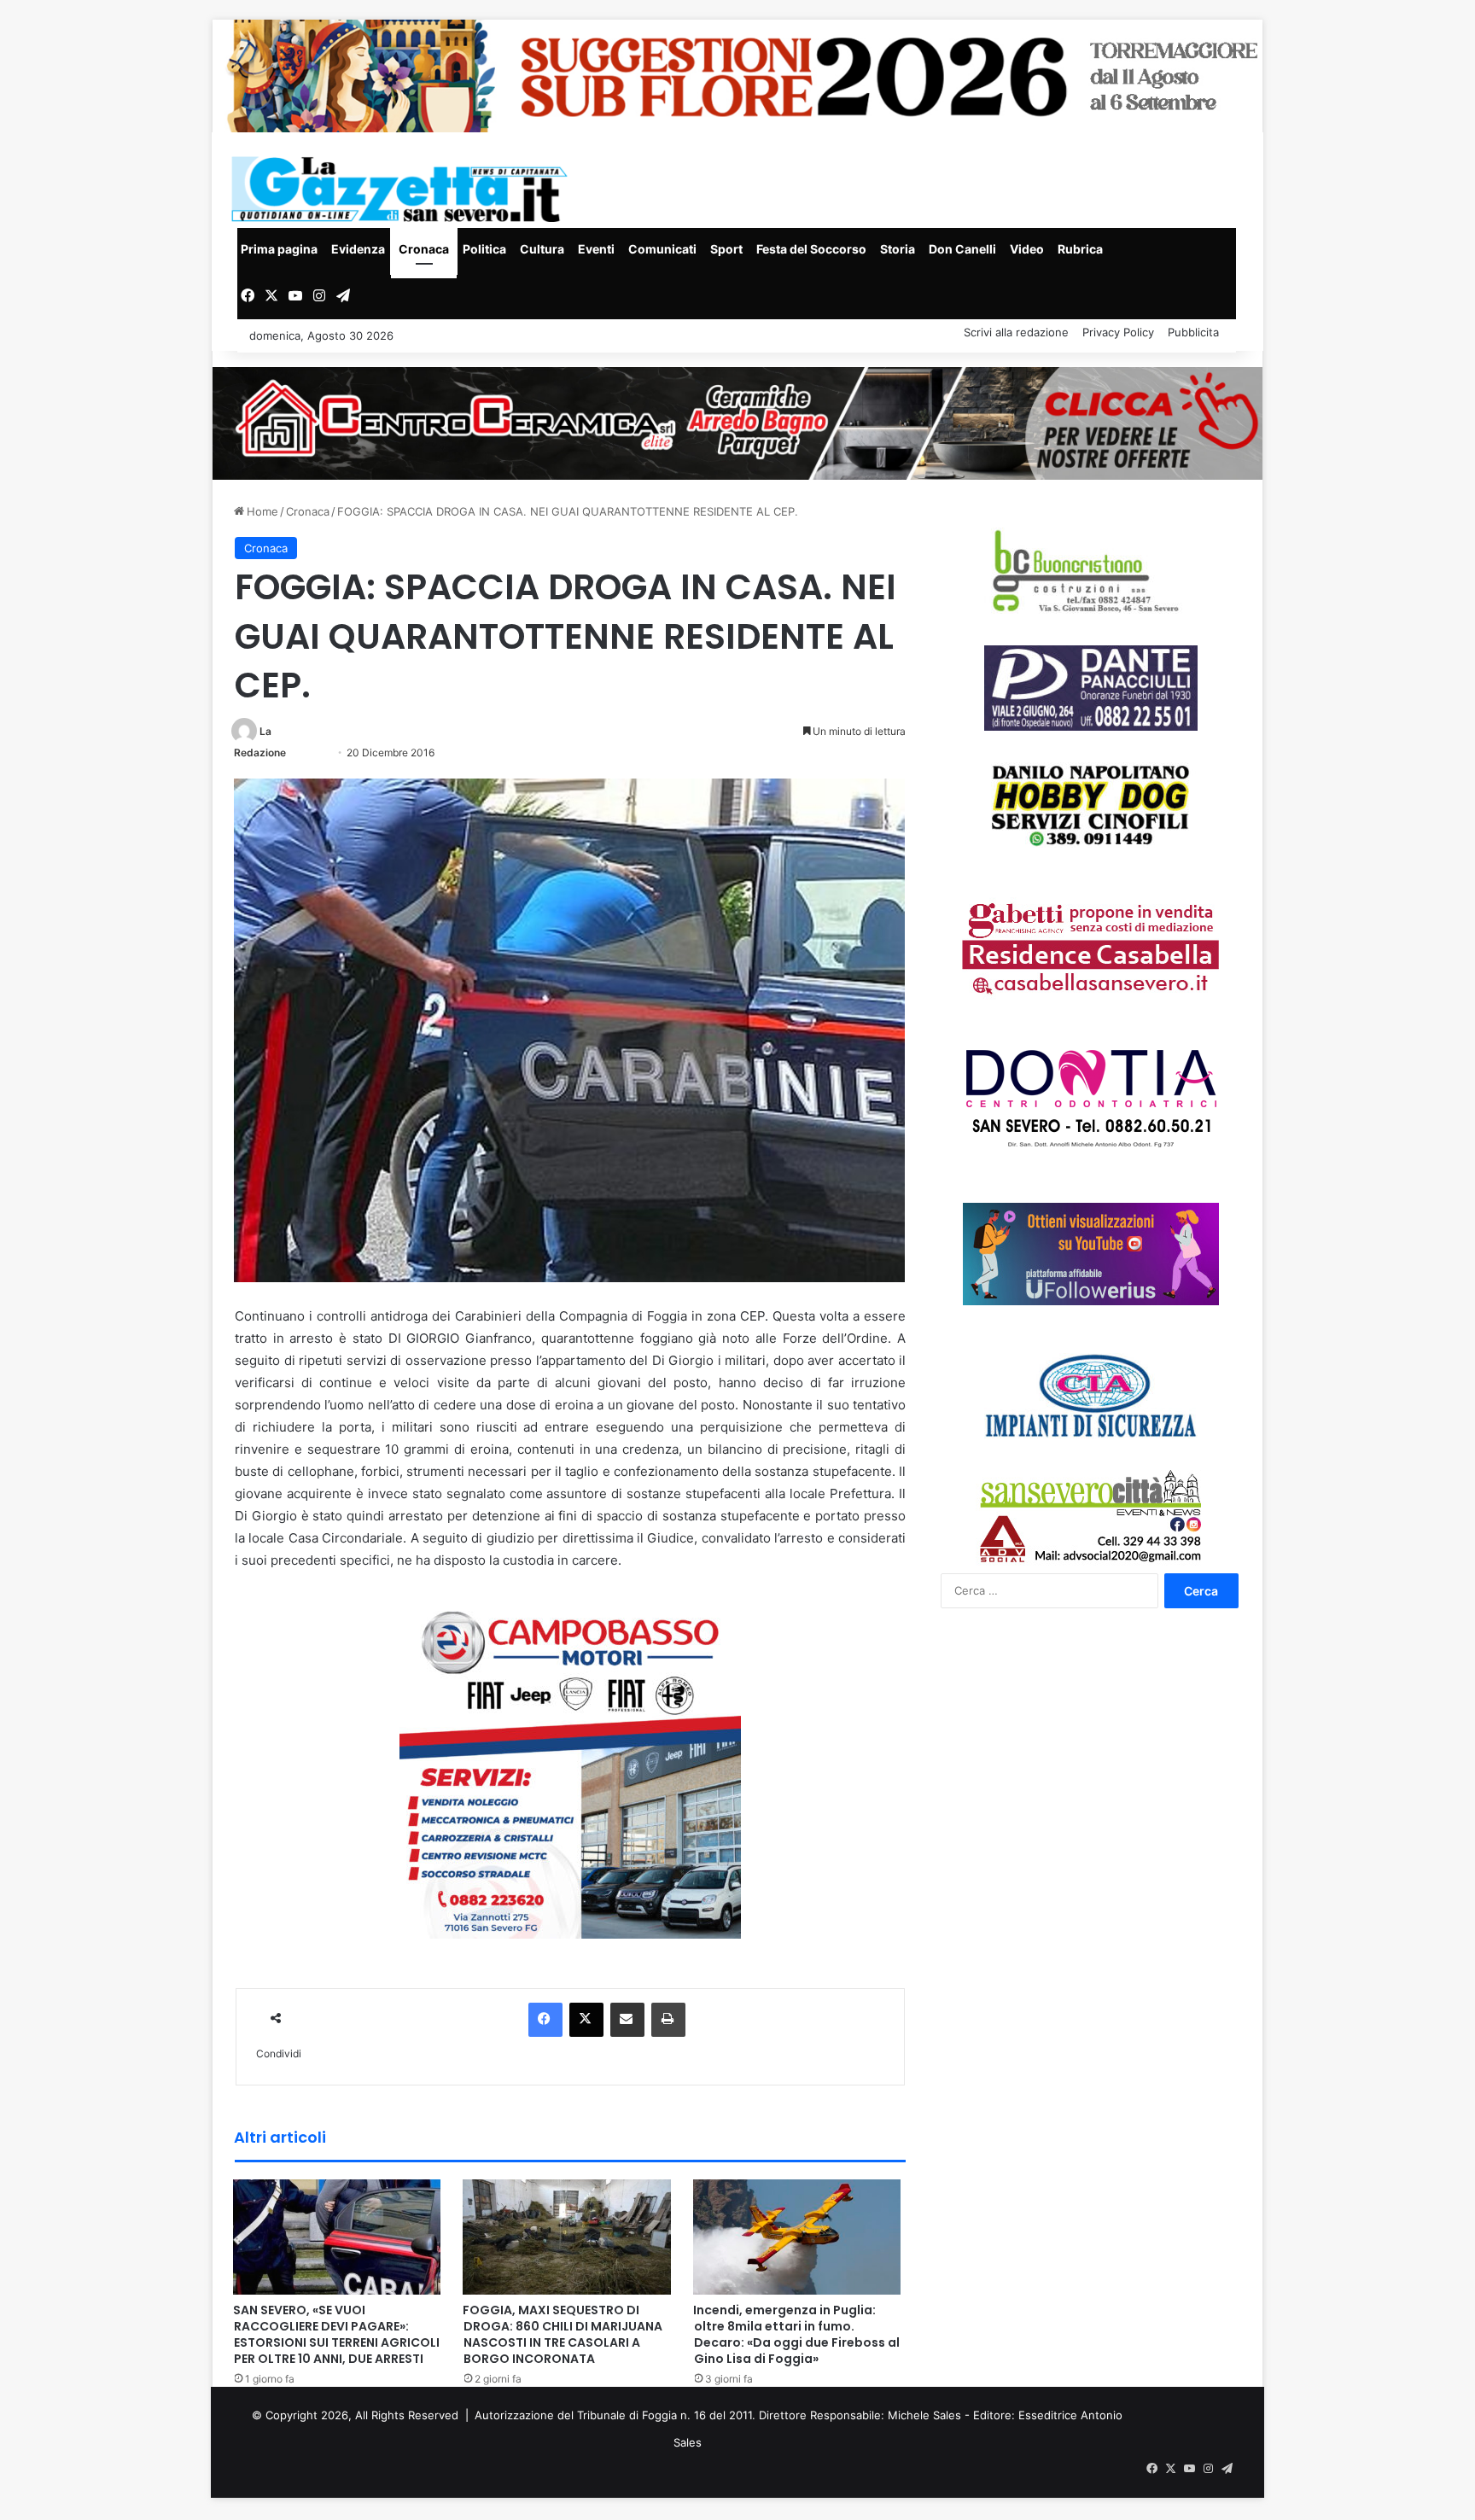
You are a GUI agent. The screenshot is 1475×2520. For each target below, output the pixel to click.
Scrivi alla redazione (1016, 332)
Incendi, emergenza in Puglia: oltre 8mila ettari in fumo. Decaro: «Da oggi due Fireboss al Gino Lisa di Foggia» (796, 2334)
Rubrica (1080, 249)
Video (1027, 249)
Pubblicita (1193, 332)
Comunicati (662, 249)
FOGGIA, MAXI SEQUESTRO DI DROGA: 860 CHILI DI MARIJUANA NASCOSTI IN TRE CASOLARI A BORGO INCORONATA (563, 2334)
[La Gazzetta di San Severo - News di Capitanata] (403, 189)
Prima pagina (279, 249)
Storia (898, 249)
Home (261, 511)
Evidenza (358, 249)
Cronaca (424, 249)
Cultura (542, 249)
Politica (484, 249)
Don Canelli (962, 249)
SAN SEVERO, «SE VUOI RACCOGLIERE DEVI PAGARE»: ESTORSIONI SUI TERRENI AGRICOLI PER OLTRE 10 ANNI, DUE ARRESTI (336, 2334)
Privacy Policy (1118, 332)
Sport (726, 249)
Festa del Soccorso (811, 249)
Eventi (596, 249)
